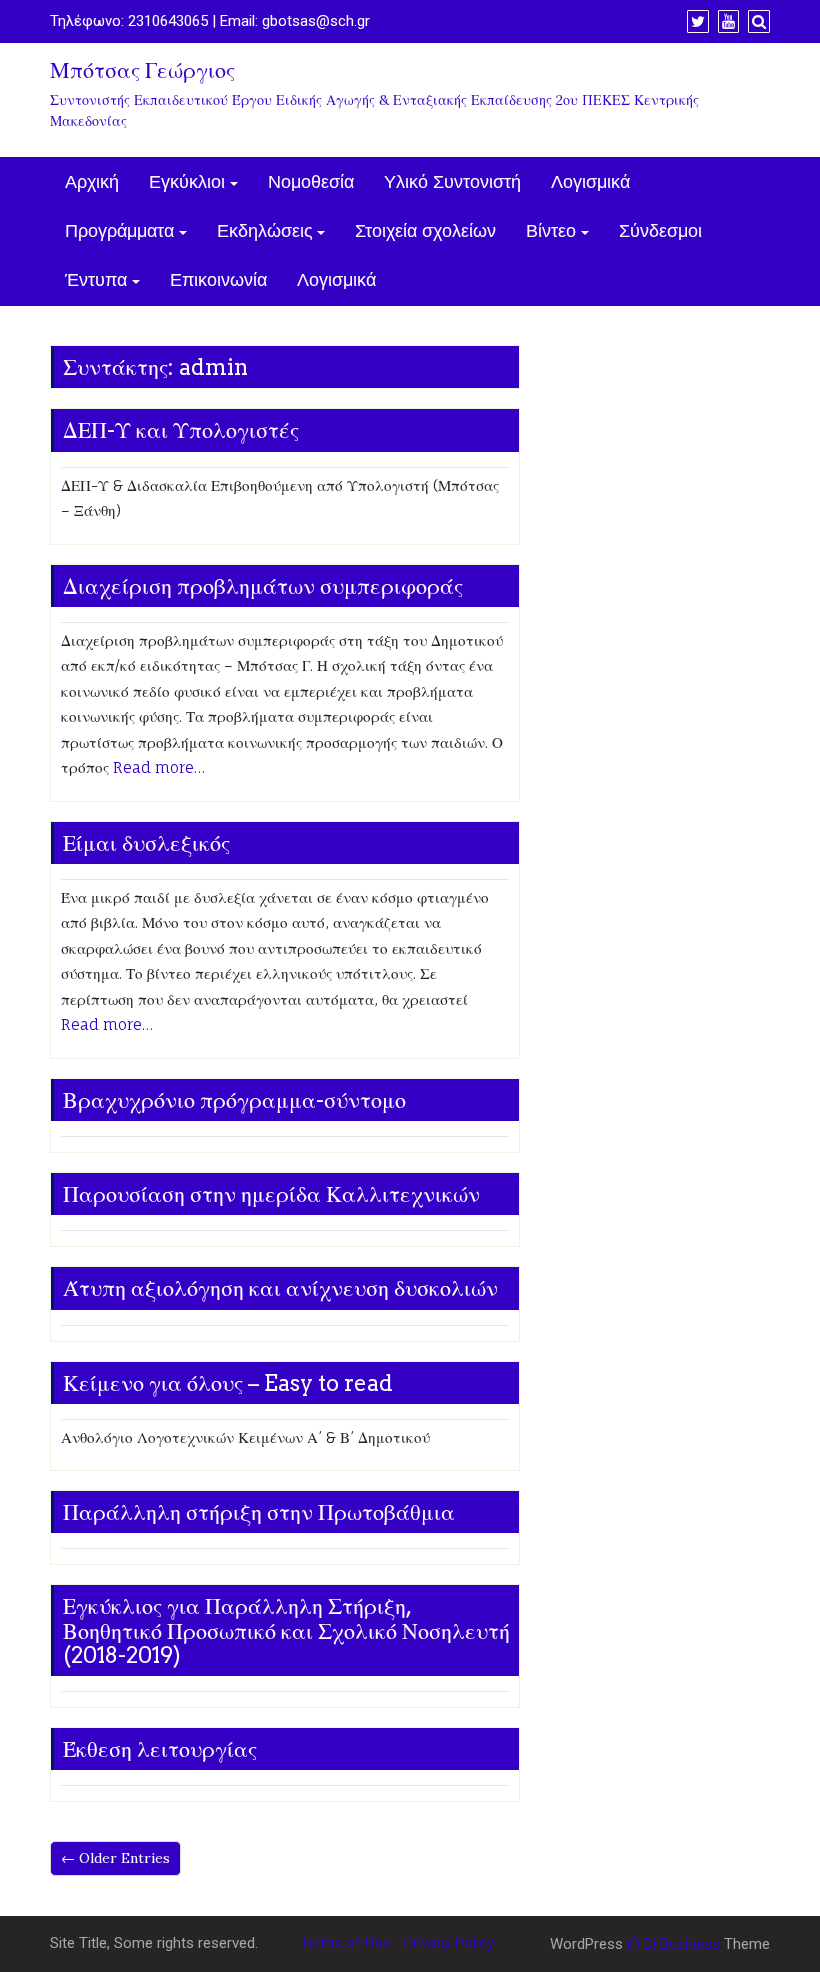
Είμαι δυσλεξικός (146, 843)
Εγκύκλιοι (187, 182)
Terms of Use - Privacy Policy (397, 1943)
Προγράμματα (119, 231)
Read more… (159, 767)
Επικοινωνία (218, 280)
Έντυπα (96, 280)
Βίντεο (551, 231)
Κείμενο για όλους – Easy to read (228, 1383)
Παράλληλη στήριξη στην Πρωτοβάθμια (259, 1512)
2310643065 (168, 21)
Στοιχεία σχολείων (425, 231)
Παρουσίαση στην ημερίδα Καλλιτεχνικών (271, 1194)
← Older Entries (115, 1858)
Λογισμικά (590, 182)
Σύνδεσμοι (660, 231)
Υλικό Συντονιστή (452, 182)
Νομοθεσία (311, 182)
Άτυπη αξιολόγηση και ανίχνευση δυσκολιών (280, 1288)
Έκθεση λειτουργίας (160, 1749)
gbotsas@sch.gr (316, 21)
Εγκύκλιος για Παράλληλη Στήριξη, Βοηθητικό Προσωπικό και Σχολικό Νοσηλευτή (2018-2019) (286, 1630)
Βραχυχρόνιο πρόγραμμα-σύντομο (234, 1100)
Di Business (680, 1944)
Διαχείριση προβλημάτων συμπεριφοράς (263, 586)
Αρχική (92, 182)
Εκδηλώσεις (265, 231)
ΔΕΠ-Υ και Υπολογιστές (181, 430)
